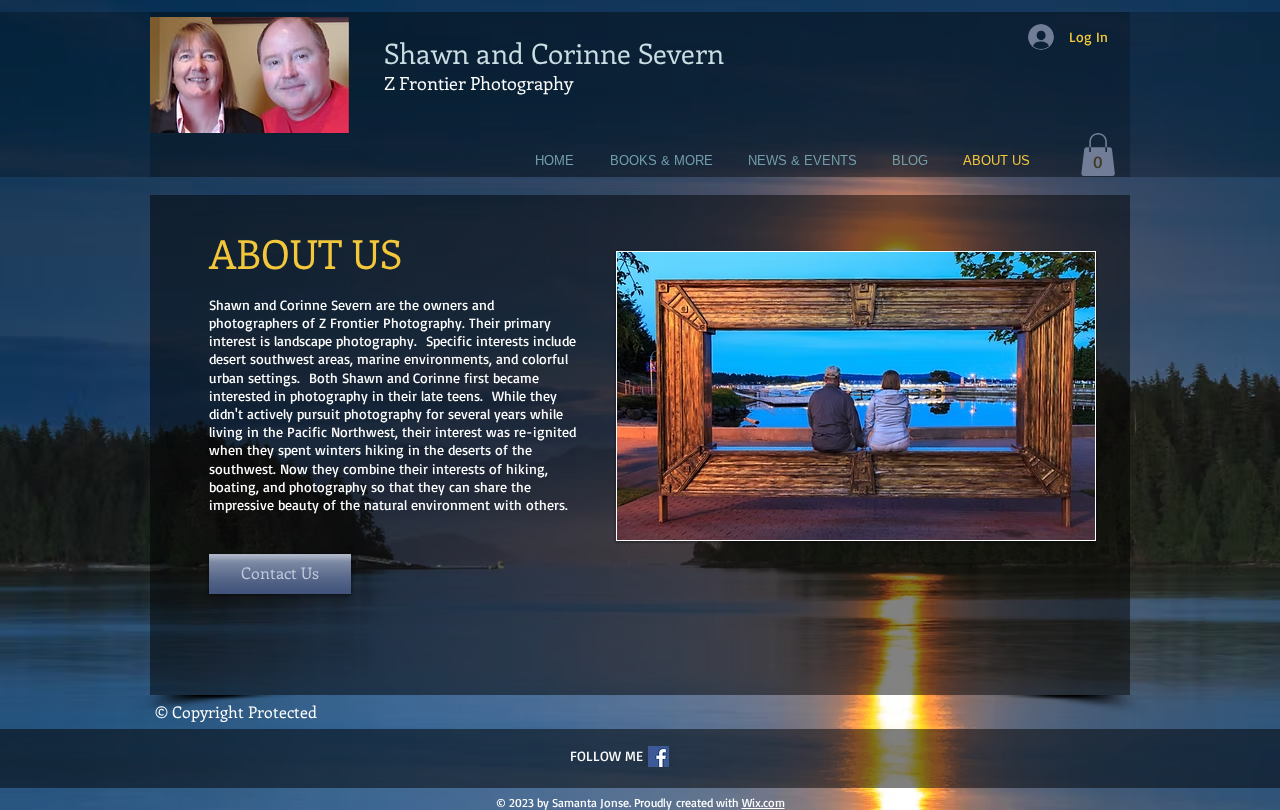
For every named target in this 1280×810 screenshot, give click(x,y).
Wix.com (763, 802)
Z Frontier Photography (478, 83)
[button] (1098, 154)
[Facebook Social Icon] (658, 756)
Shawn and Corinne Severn (554, 52)
